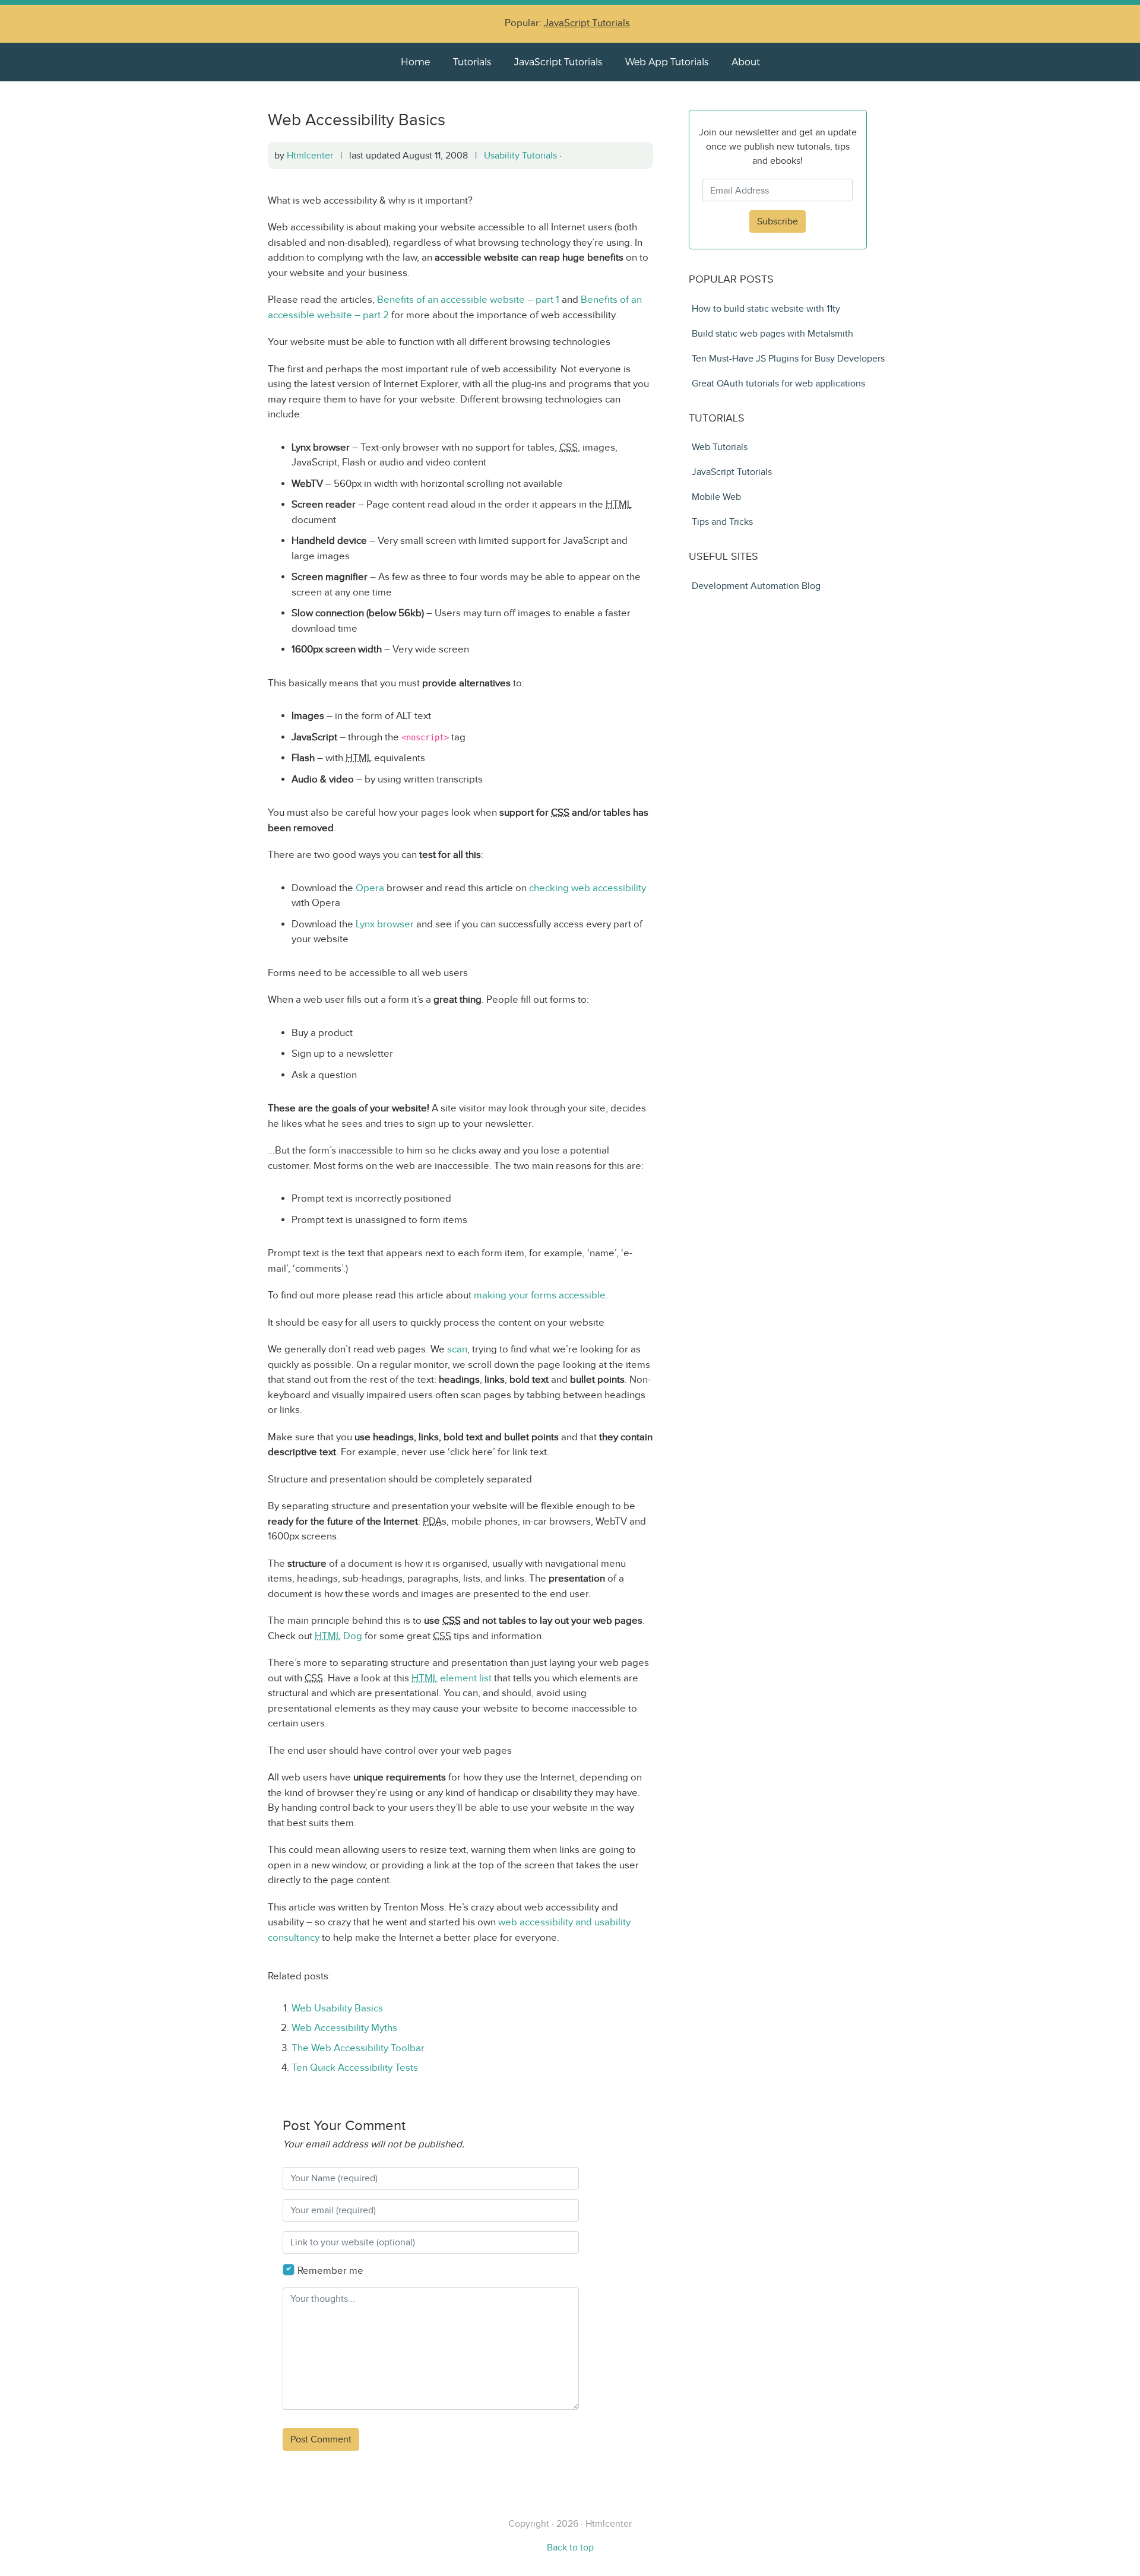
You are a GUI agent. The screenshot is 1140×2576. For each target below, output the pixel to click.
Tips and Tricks (722, 522)
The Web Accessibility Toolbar (358, 2048)
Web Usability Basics (337, 2008)
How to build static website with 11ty (766, 308)
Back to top (570, 2547)
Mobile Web (716, 497)
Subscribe (778, 221)
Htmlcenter (310, 155)
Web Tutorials (720, 447)
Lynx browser (385, 924)
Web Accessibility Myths (344, 2028)
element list (452, 1678)
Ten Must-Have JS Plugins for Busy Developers (788, 358)
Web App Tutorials (667, 61)
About (746, 61)
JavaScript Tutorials (587, 23)
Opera (370, 888)
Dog (338, 1636)
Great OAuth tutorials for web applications (778, 383)
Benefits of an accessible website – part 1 (468, 300)
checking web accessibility (588, 888)
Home (415, 61)
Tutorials (472, 61)
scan (457, 1349)
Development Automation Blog (756, 586)
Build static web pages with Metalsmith (772, 333)
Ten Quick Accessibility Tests (355, 2068)
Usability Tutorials (520, 155)
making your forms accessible (540, 1295)
